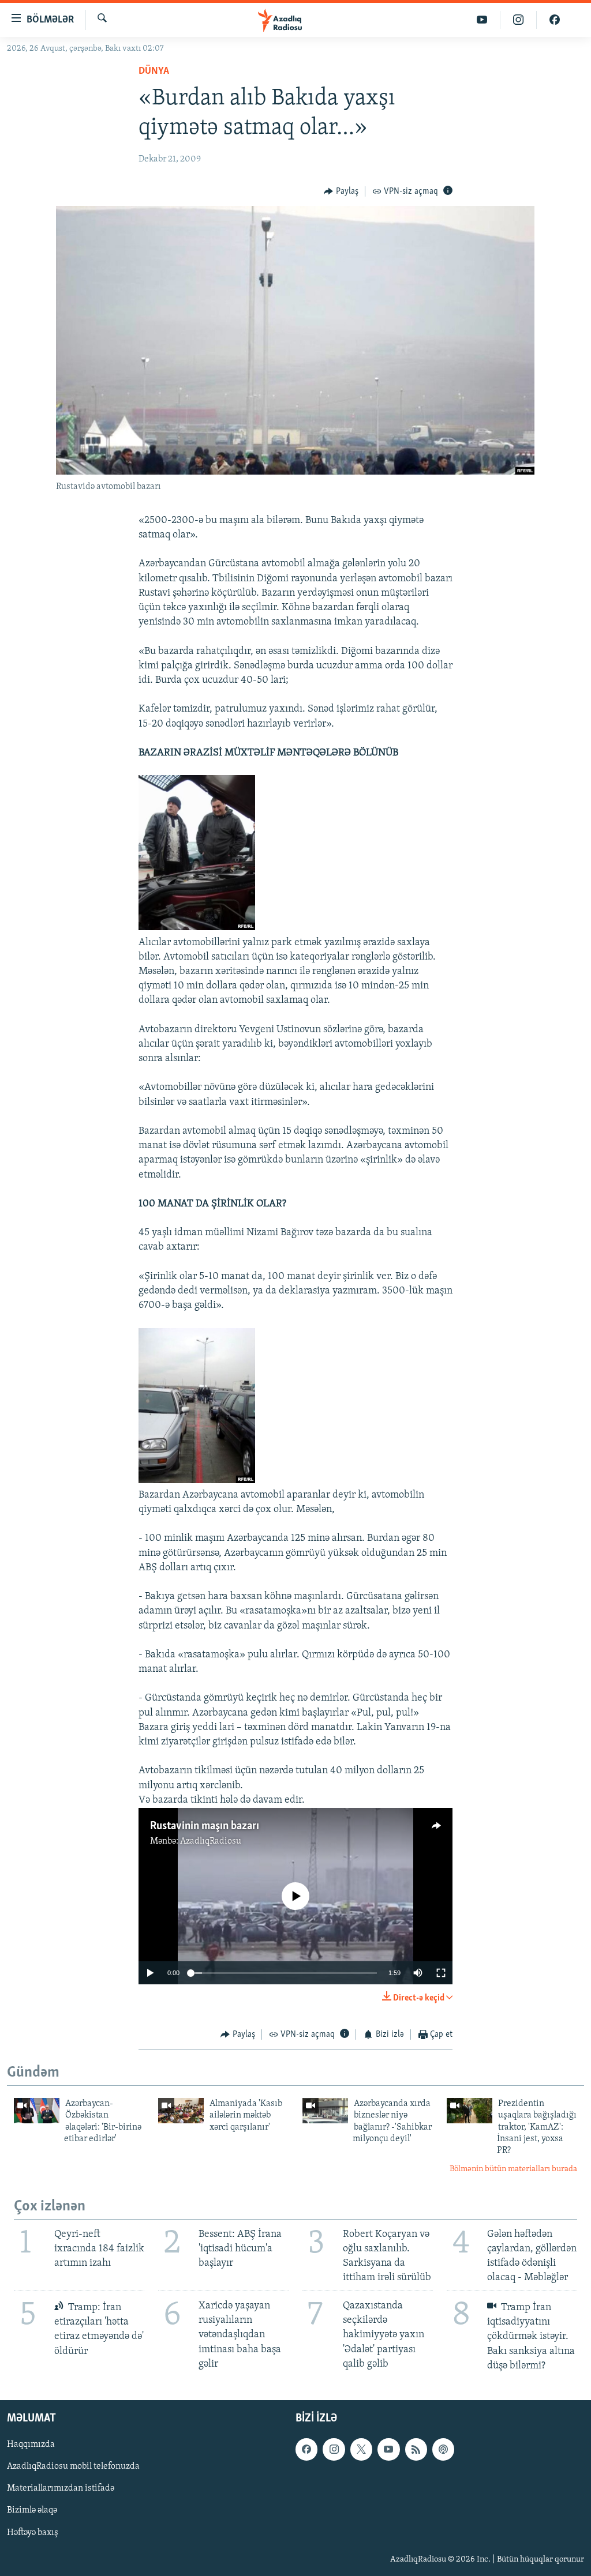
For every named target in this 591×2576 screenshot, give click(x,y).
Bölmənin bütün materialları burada (513, 2169)
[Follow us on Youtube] (388, 2449)
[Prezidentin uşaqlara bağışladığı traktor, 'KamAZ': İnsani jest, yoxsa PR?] (470, 2111)
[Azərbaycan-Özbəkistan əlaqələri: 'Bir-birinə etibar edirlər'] (37, 2111)
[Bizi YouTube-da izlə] (482, 20)
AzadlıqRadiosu (211, 1841)
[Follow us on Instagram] (334, 2449)
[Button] (341, 191)
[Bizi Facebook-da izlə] (555, 20)
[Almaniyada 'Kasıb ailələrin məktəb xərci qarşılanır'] (181, 2111)
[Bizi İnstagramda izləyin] (519, 20)
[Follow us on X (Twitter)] (361, 2449)
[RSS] (416, 2449)
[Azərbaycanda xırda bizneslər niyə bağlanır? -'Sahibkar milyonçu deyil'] (325, 2111)
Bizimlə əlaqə (32, 2510)
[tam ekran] (441, 1973)
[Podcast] (443, 2449)
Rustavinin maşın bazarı (205, 1826)
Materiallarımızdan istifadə (61, 2488)
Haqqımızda (31, 2445)
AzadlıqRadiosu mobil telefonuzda (73, 2466)
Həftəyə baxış (33, 2532)
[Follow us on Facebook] (306, 2449)
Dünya (154, 72)
